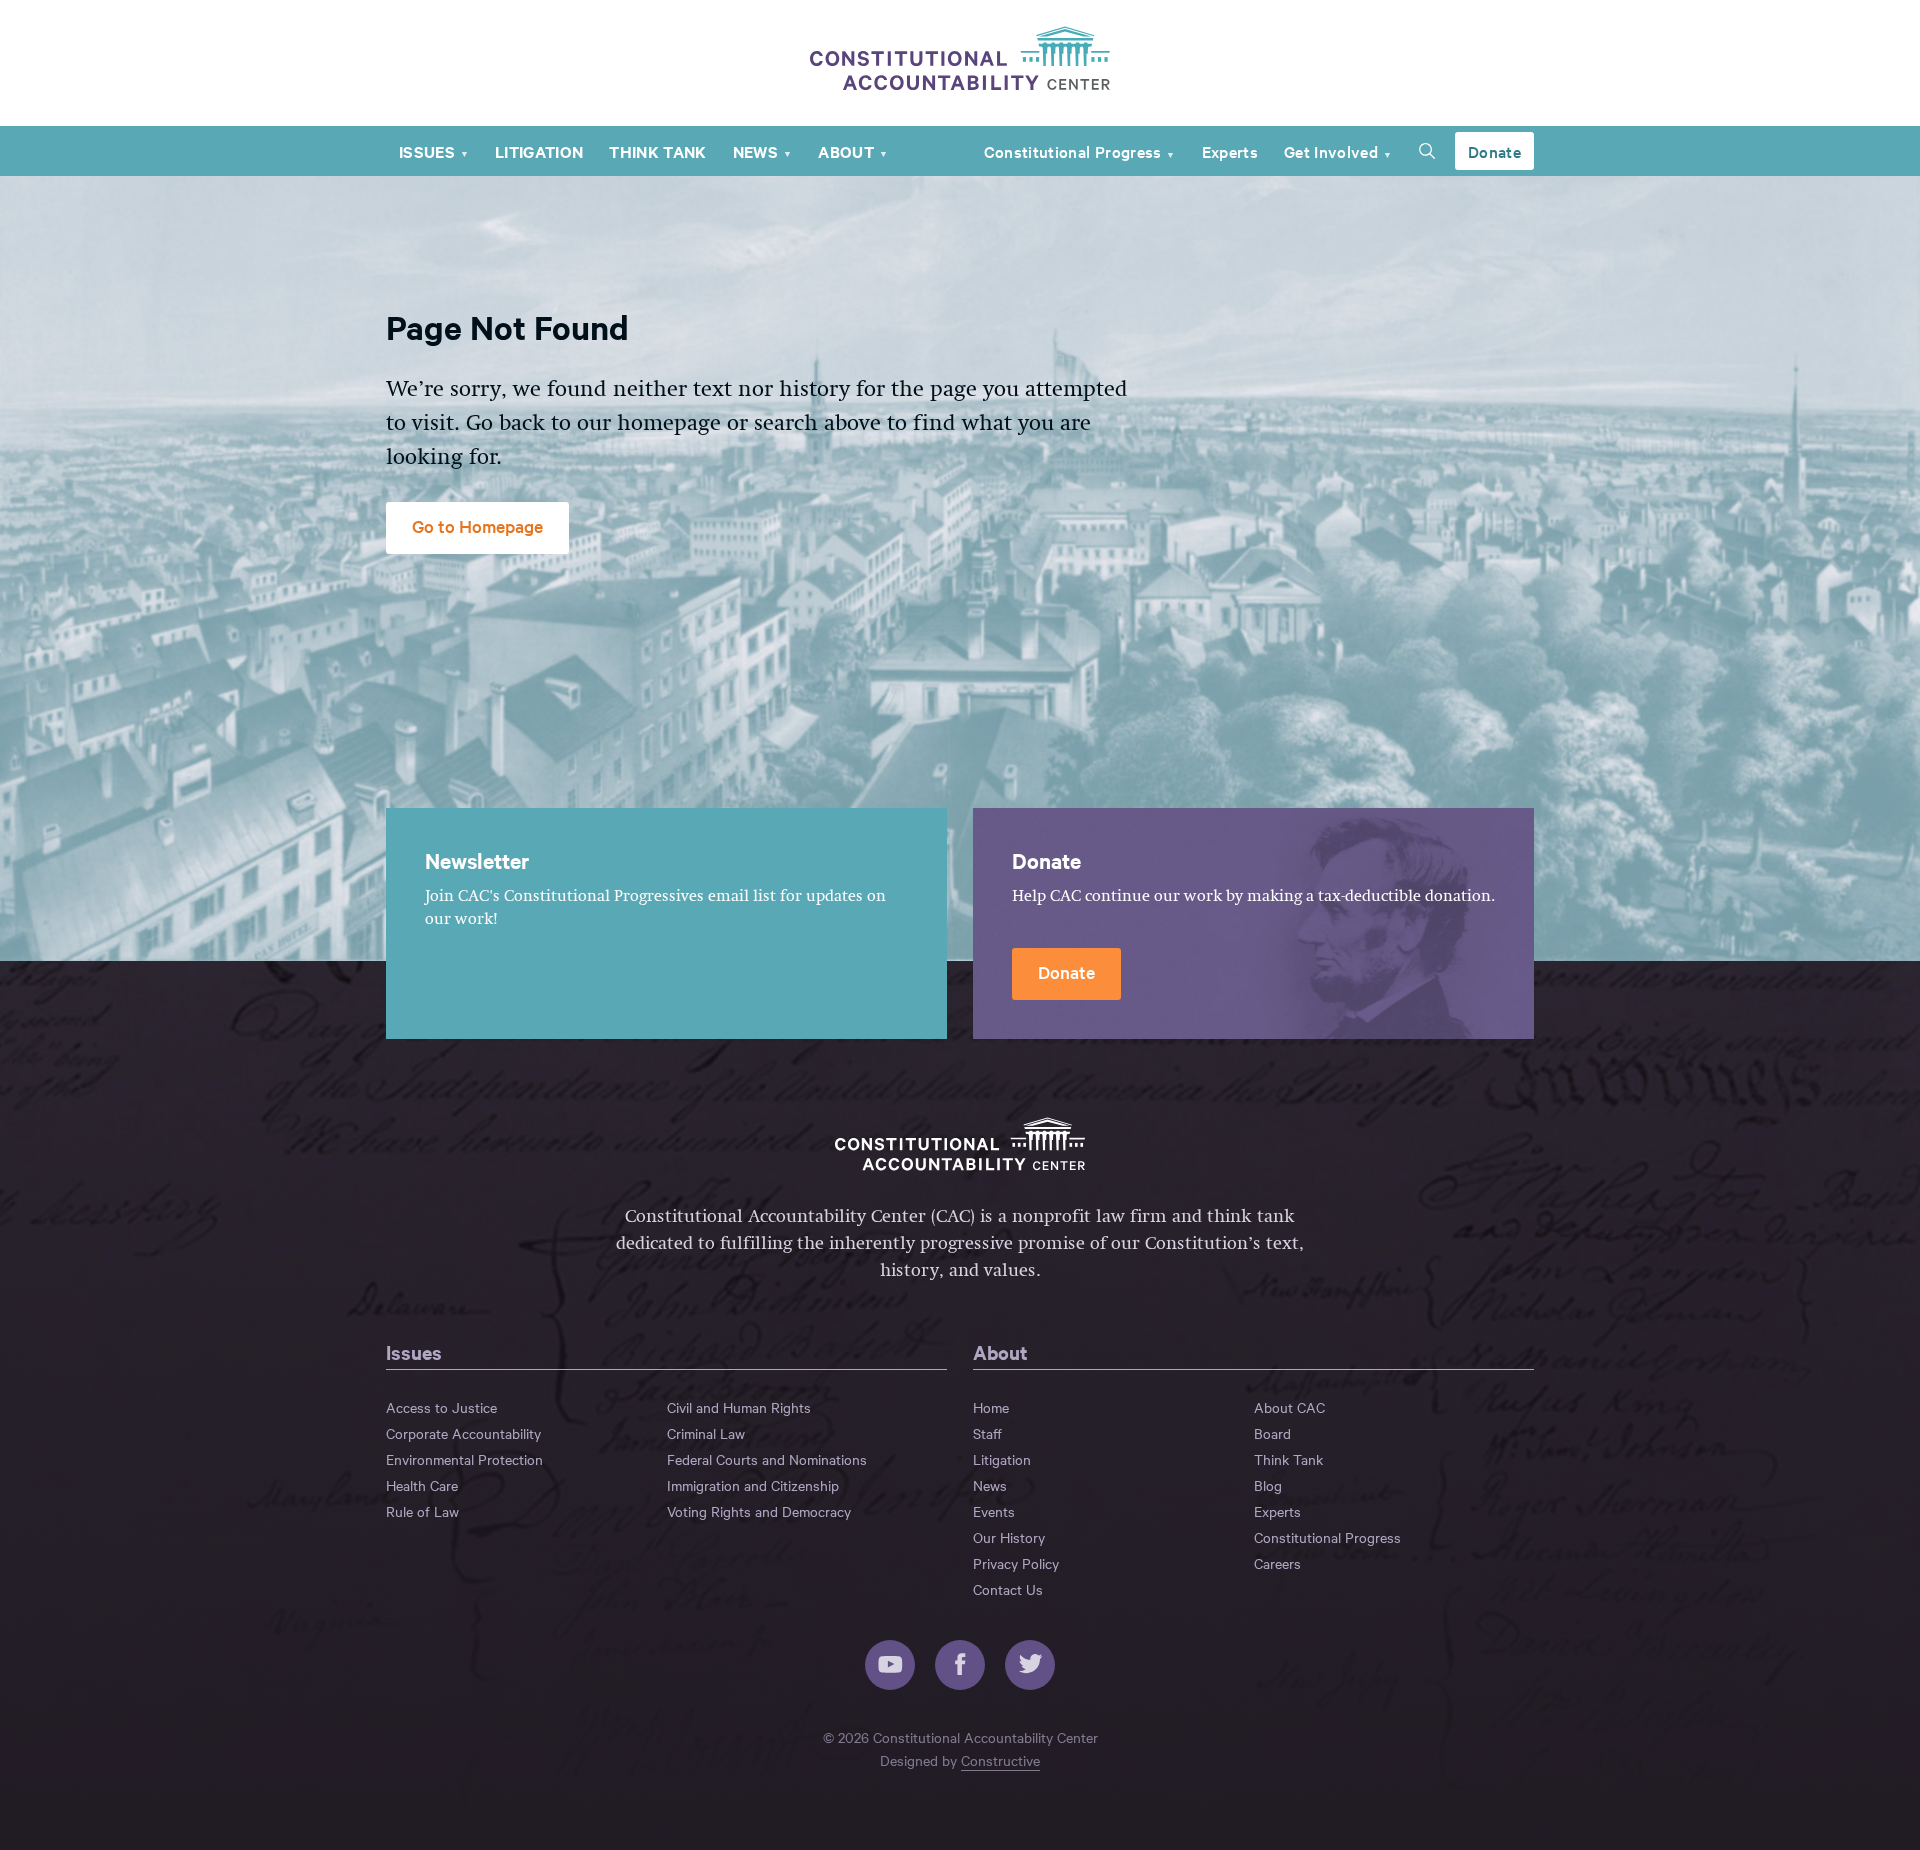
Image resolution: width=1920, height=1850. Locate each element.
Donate (1494, 151)
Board (1272, 1433)
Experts (1230, 151)
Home (991, 1407)
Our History (1009, 1537)
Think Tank (657, 151)
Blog (1268, 1485)
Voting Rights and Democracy (759, 1511)
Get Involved (1331, 151)
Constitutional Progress (1073, 151)
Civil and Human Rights (739, 1407)
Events (994, 1511)
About (846, 151)
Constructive (1000, 1760)
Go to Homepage (477, 525)
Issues (427, 151)
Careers (1277, 1563)
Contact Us (1008, 1589)
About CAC (1289, 1407)
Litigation (539, 151)
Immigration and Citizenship (753, 1485)
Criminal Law (706, 1433)
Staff (987, 1433)
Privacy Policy (1016, 1563)
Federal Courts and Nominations (767, 1459)
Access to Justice (441, 1407)
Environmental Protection (464, 1459)
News (755, 151)
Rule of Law (422, 1511)
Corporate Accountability (463, 1433)
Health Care (422, 1485)
